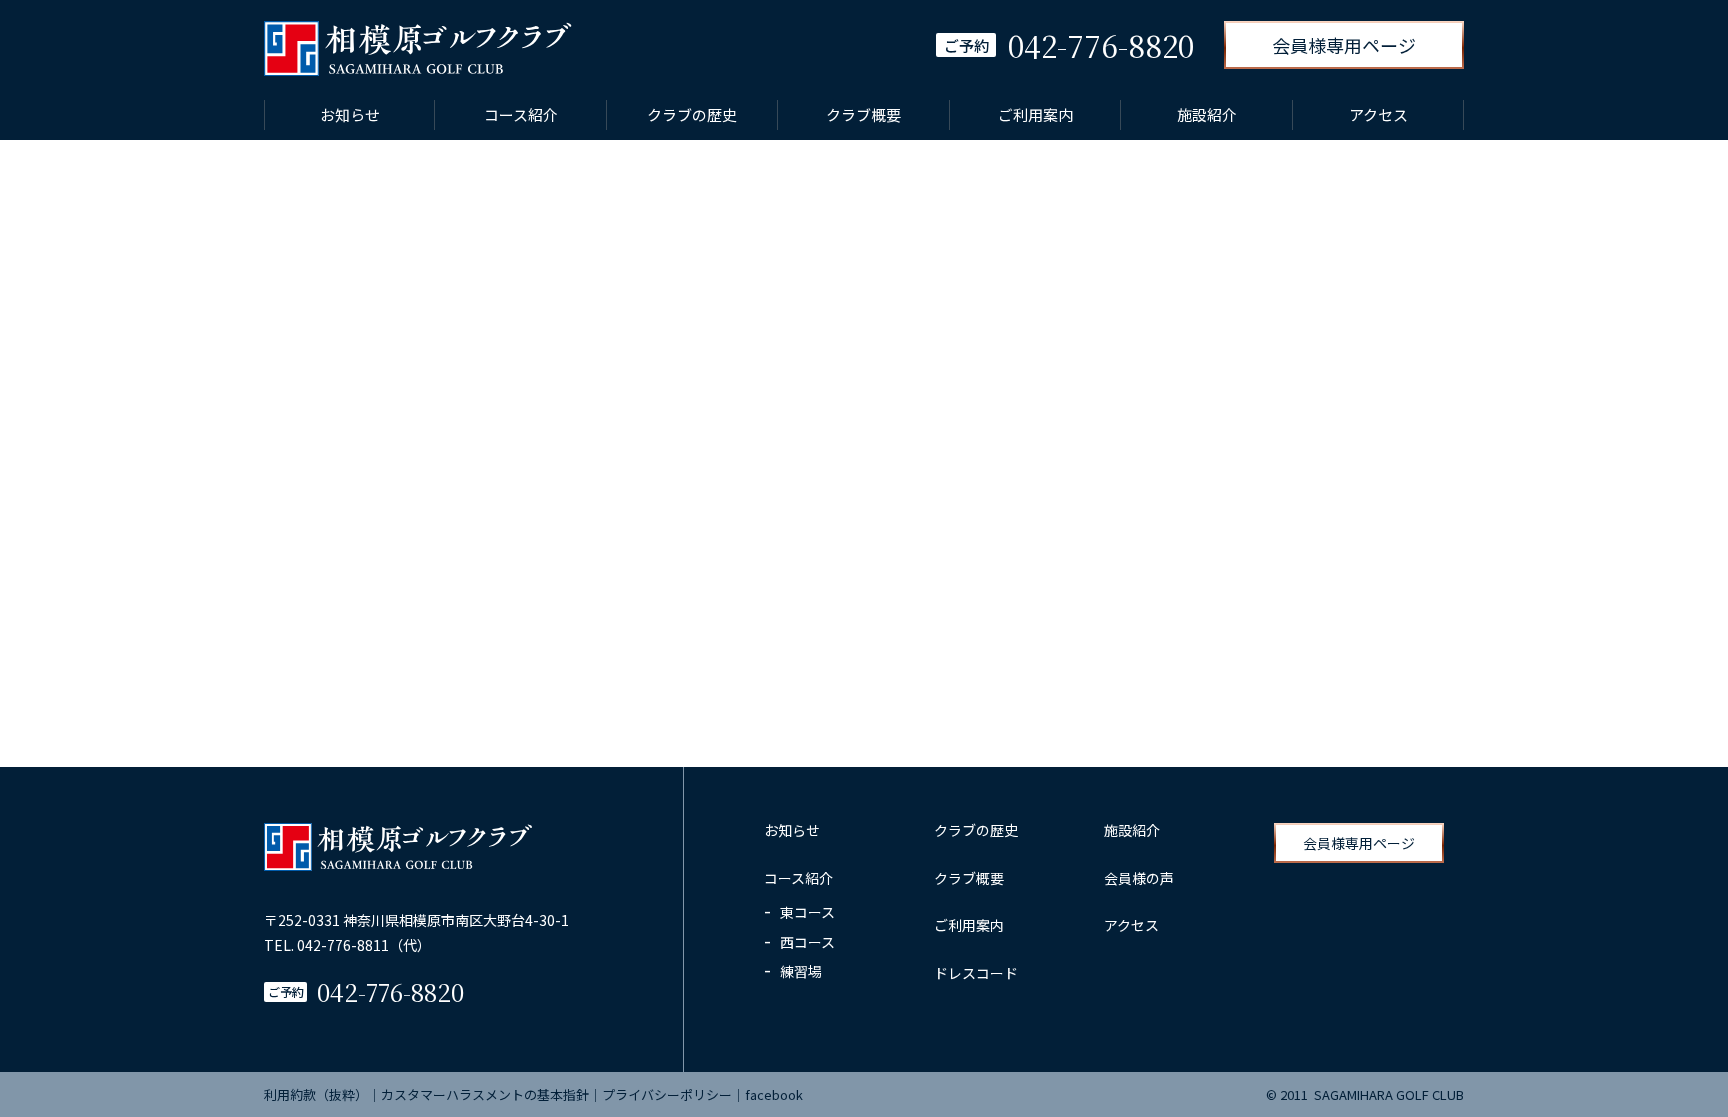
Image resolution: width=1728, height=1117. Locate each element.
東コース (807, 912)
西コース (807, 942)
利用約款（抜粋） (316, 1094)
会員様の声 (1139, 878)
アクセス (1378, 114)
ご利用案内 (1035, 114)
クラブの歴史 (692, 114)
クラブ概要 (863, 114)
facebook (774, 1094)
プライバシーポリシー (667, 1094)
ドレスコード (976, 973)
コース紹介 (521, 114)
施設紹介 (1207, 114)
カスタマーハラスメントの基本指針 (485, 1094)
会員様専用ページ (1344, 45)
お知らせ (350, 114)
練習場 (801, 971)
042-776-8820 (390, 991)
